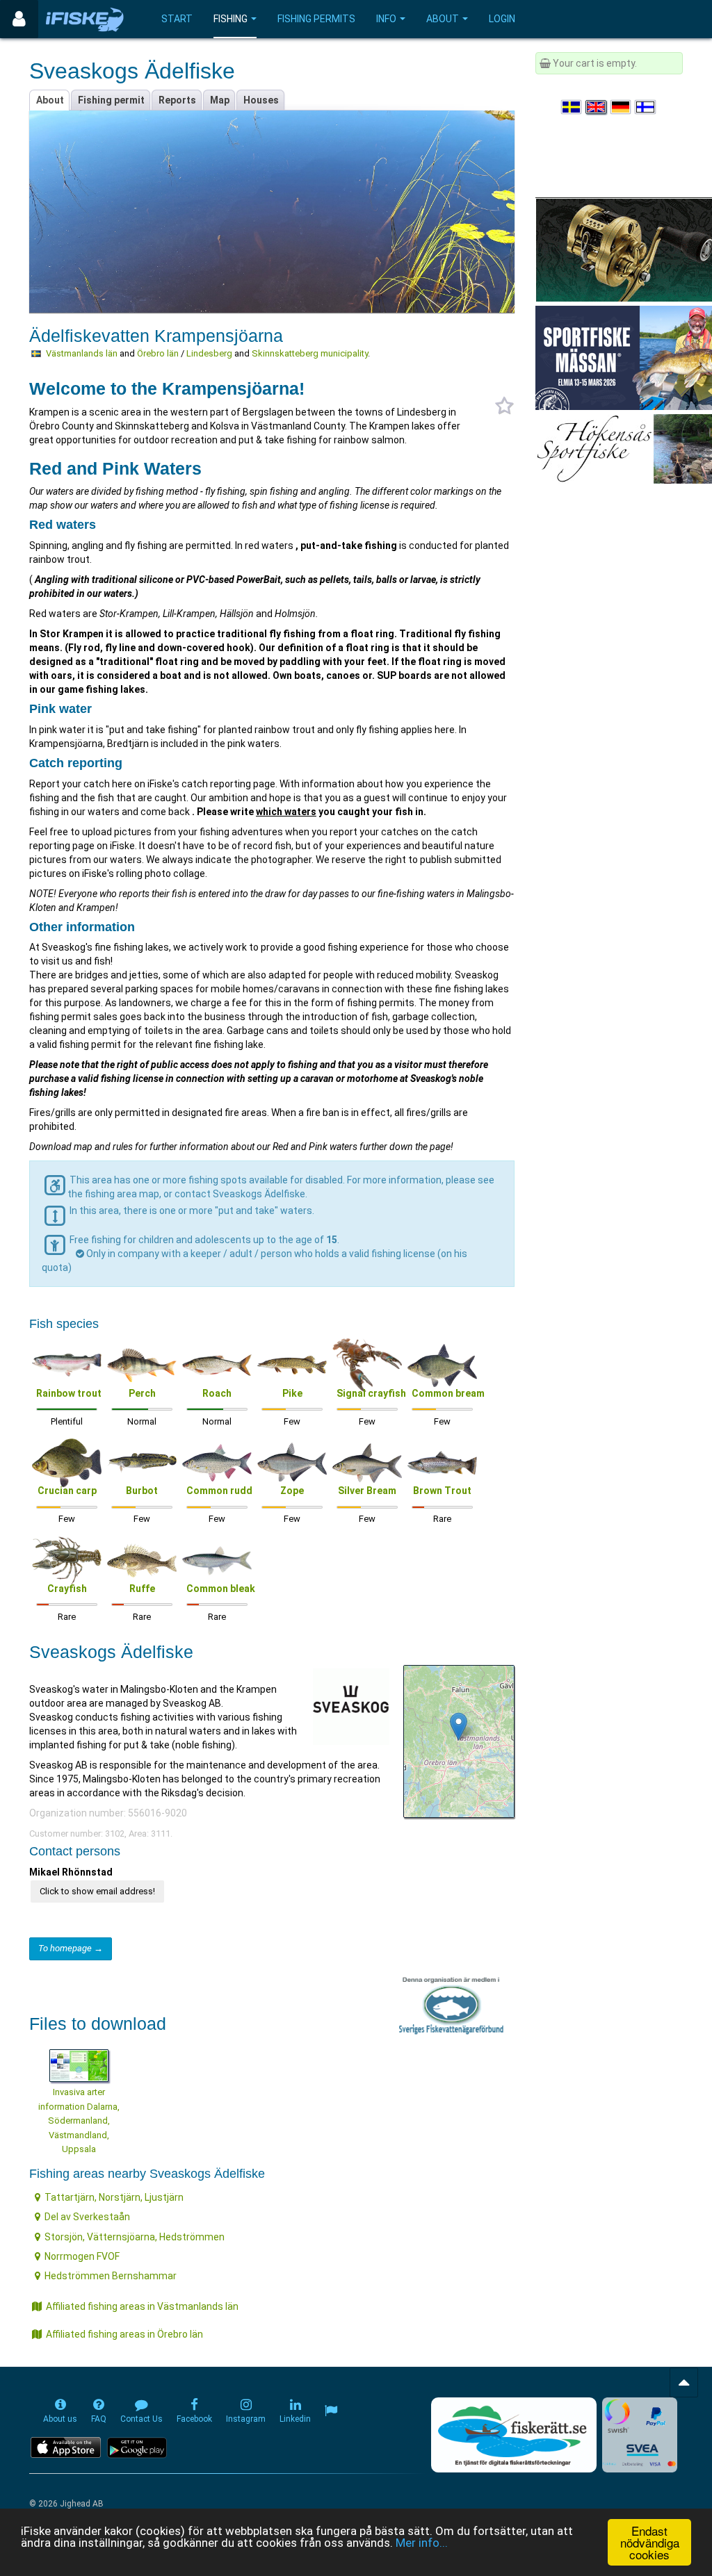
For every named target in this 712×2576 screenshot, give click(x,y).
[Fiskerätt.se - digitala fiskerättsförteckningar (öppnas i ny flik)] (514, 2435)
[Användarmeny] (19, 19)
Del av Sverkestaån (87, 2217)
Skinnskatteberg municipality (310, 353)
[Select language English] (597, 107)
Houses (261, 100)
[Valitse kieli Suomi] (646, 107)
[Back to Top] (684, 2382)
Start (177, 19)
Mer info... (422, 2543)
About (443, 19)
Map (220, 100)
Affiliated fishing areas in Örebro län (124, 2334)
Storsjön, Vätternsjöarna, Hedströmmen (135, 2237)
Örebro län (158, 353)
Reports (177, 100)
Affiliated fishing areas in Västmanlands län (142, 2306)
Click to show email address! (97, 1891)
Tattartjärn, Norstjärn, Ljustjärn (114, 2197)
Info (386, 19)
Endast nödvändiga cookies (650, 2542)
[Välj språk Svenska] (572, 107)
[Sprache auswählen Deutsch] (622, 107)
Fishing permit (111, 100)
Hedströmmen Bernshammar (111, 2276)
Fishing (230, 19)
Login (502, 19)
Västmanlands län (82, 353)
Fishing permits (316, 19)
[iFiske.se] (85, 19)
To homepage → (71, 1948)
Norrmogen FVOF (82, 2256)
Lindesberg (209, 353)
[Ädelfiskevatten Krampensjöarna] (459, 1726)
